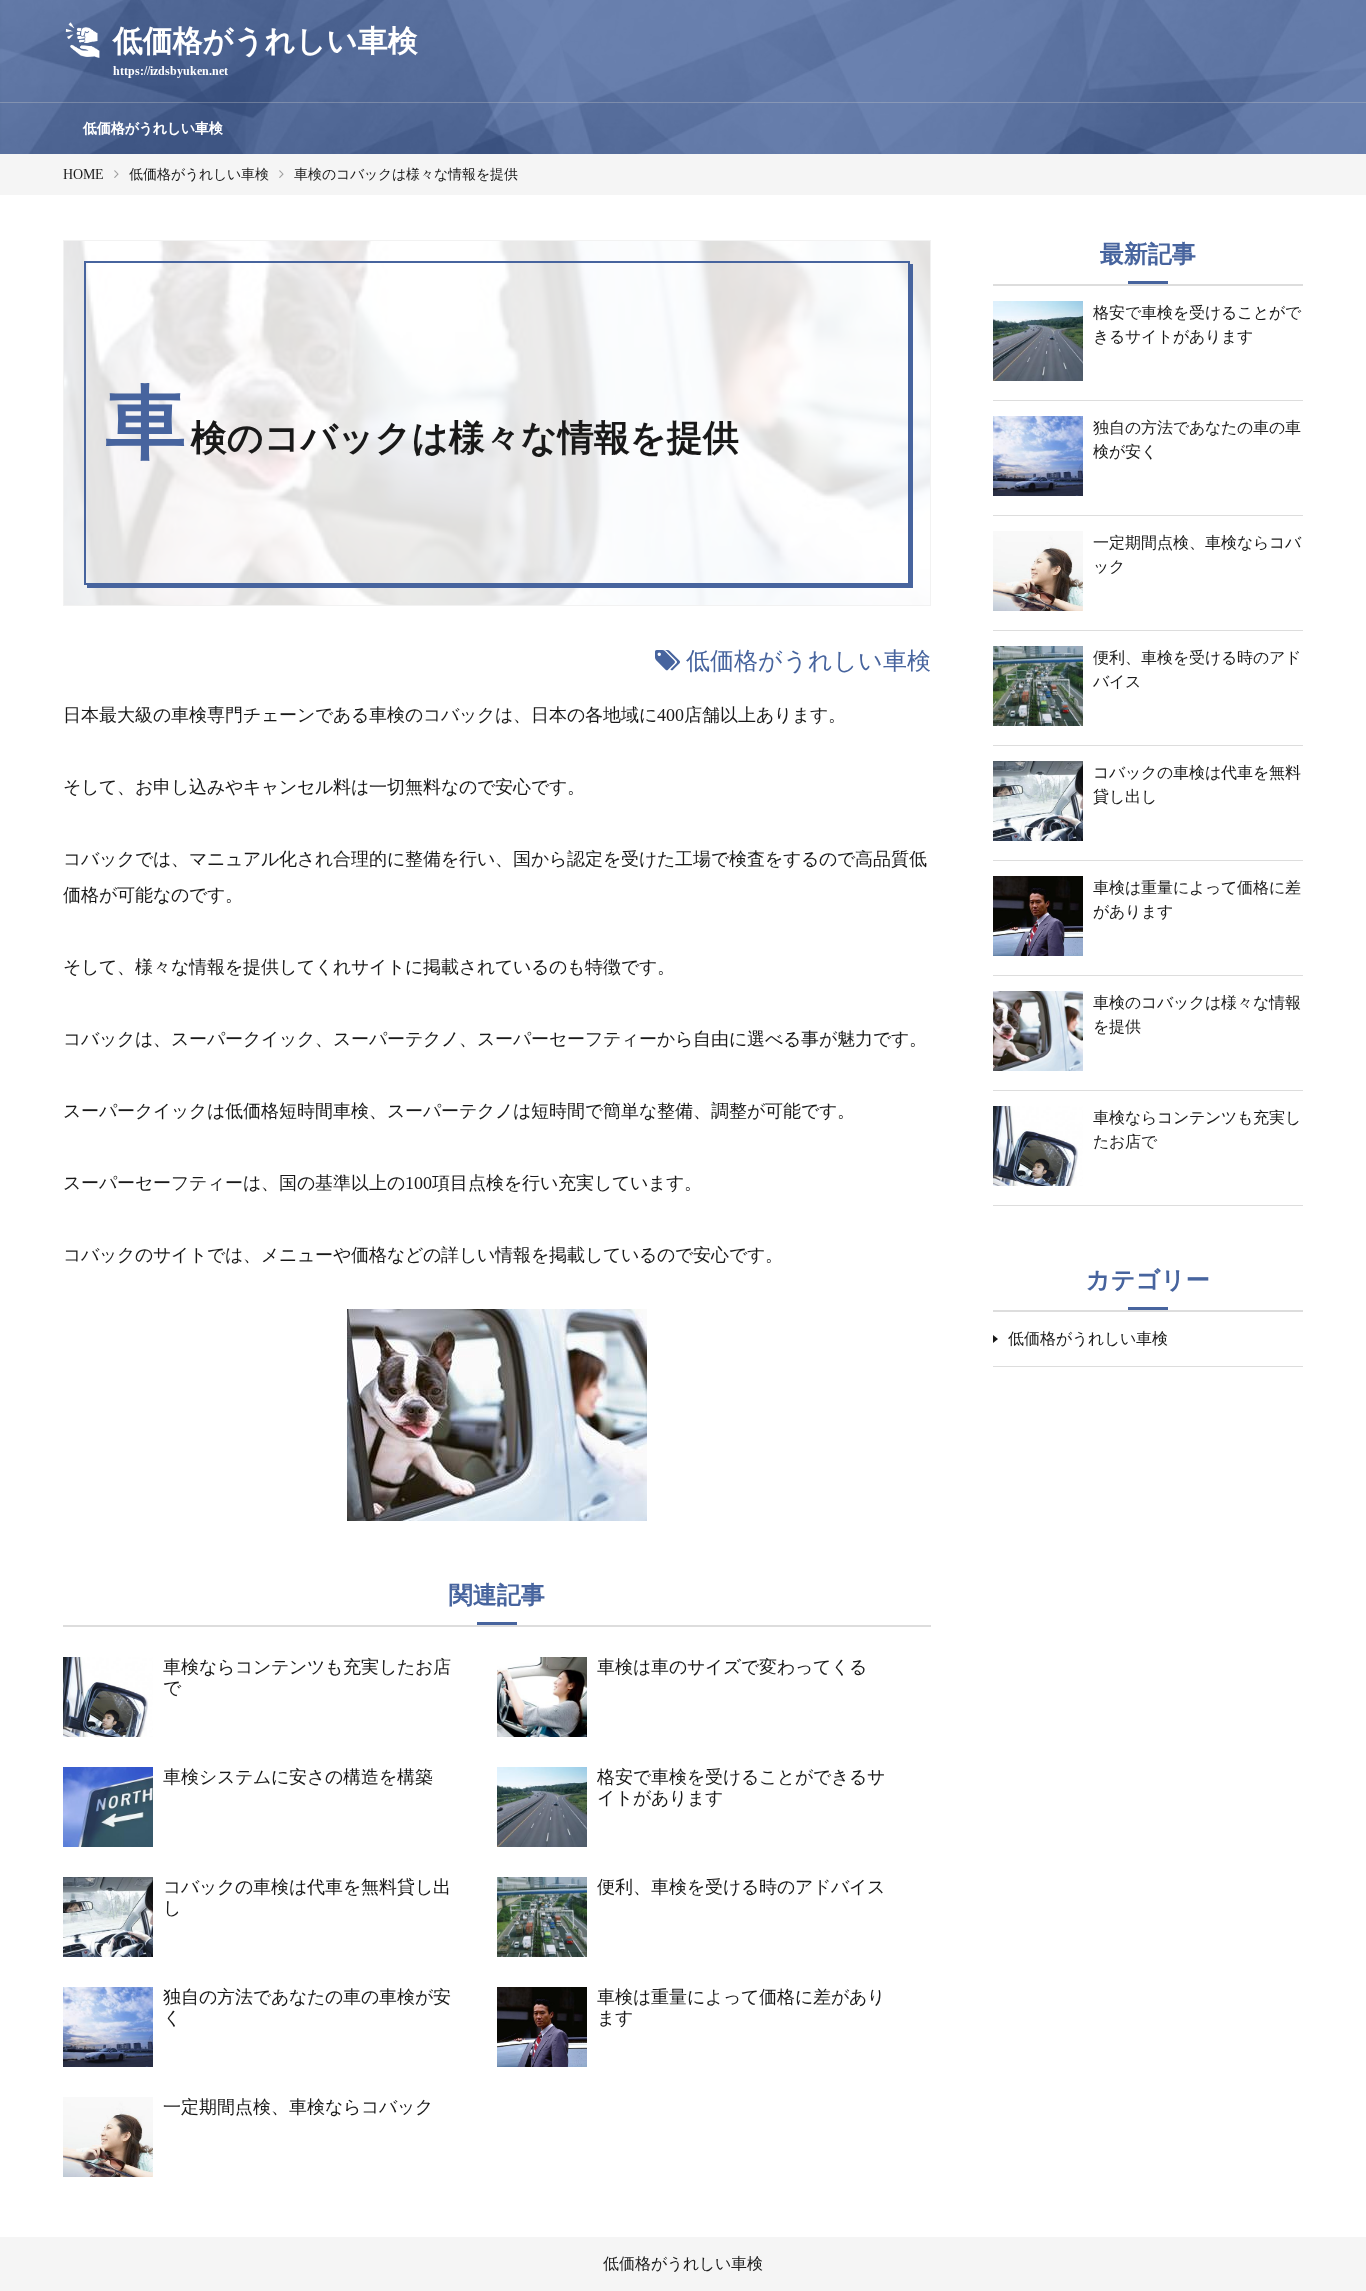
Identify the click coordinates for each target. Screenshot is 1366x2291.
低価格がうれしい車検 (153, 128)
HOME (83, 174)
